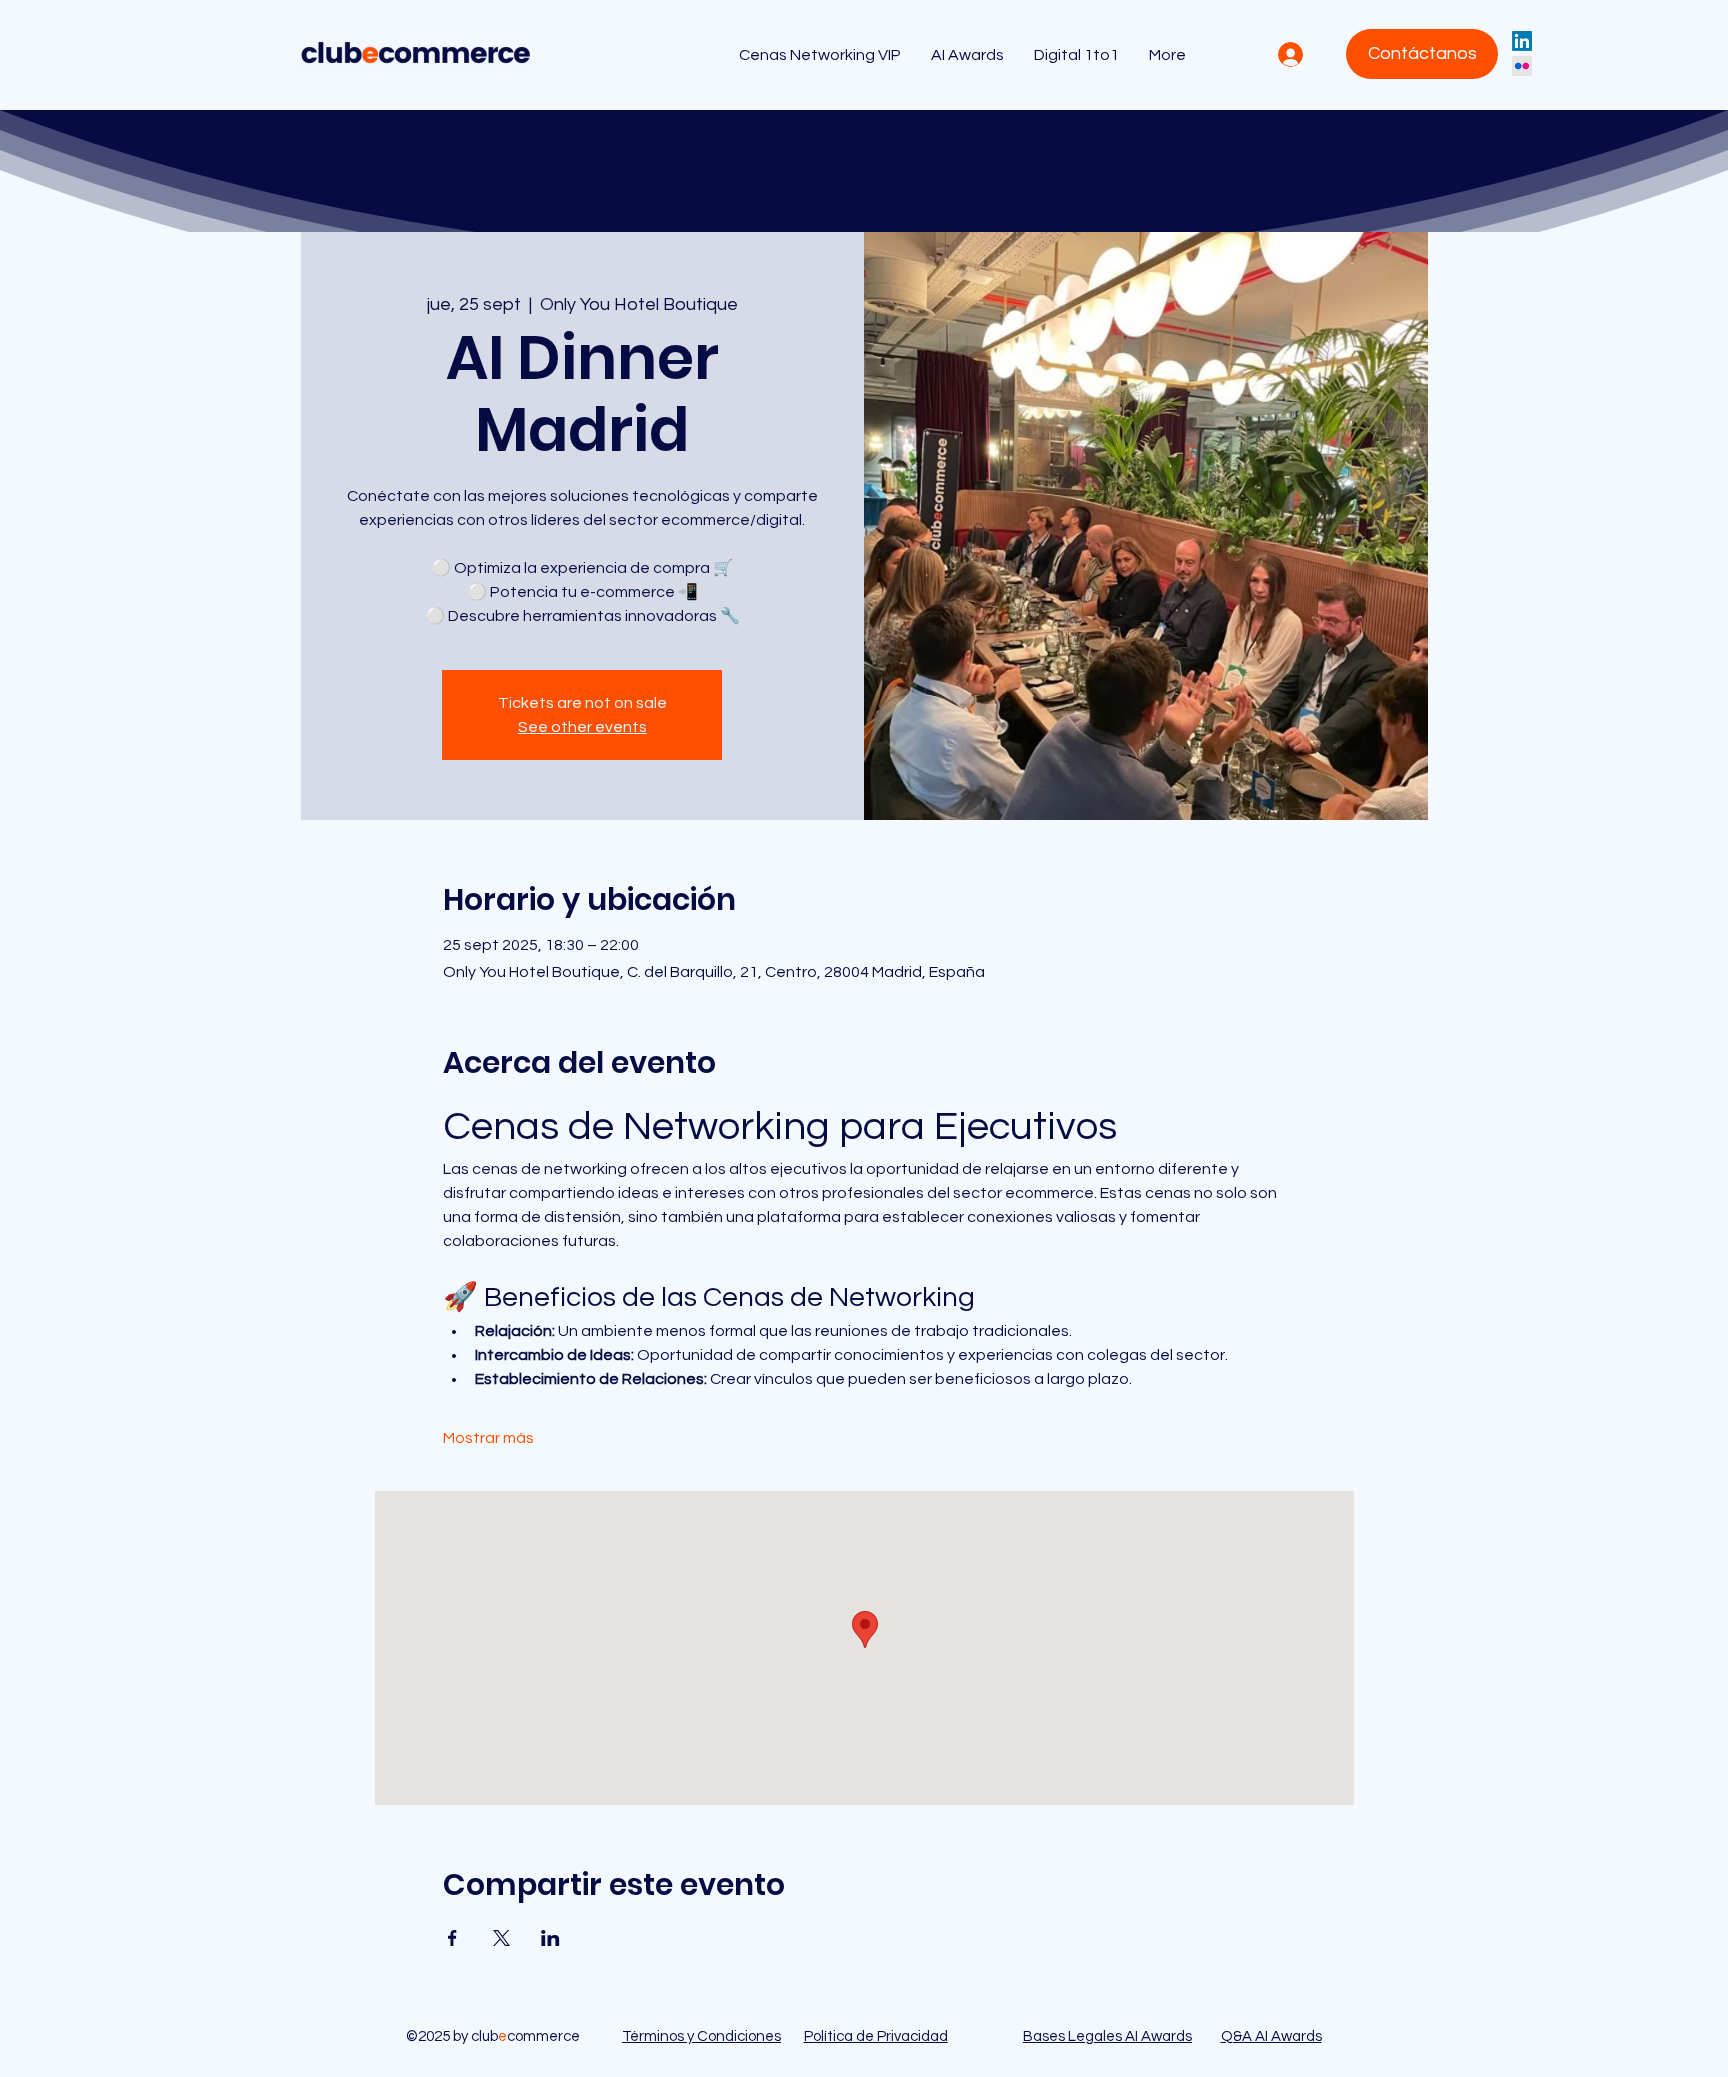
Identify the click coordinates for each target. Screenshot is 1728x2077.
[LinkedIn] (1522, 41)
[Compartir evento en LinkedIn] (550, 1938)
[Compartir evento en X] (501, 1938)
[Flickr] (1522, 66)
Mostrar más (488, 1438)
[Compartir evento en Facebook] (452, 1938)
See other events (582, 727)
